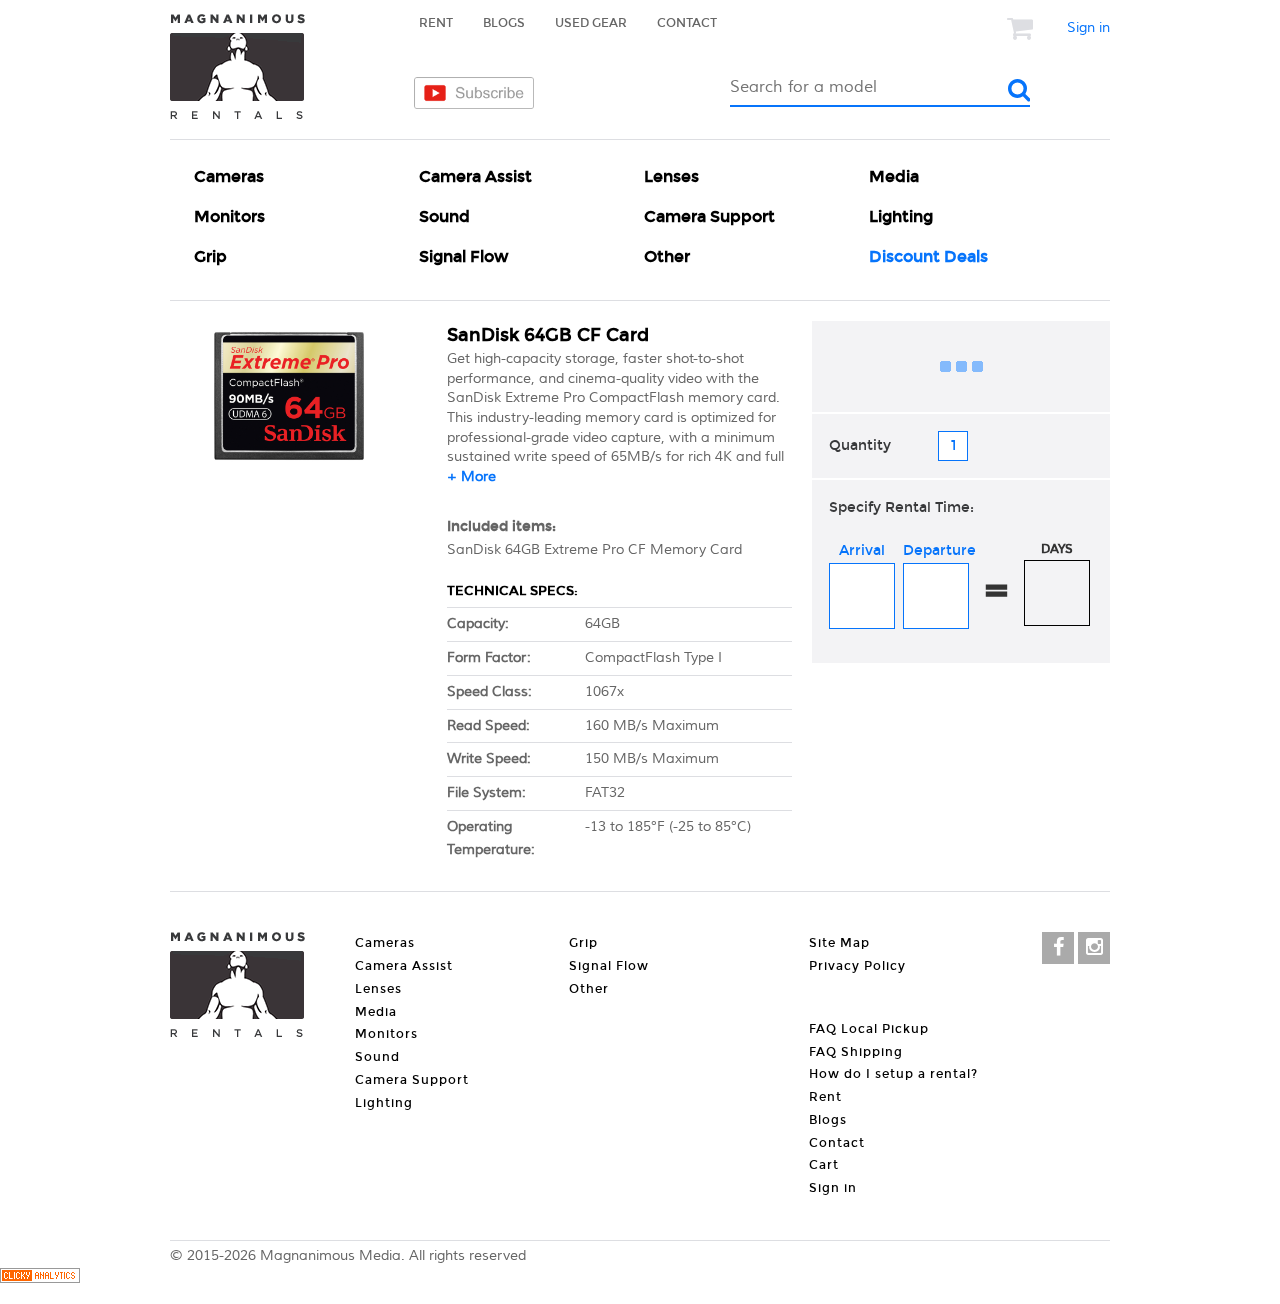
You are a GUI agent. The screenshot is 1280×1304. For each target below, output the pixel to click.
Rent (436, 23)
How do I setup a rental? (893, 1074)
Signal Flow (464, 256)
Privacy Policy (857, 966)
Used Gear (591, 23)
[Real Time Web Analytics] (40, 1279)
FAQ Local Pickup (869, 1029)
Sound (444, 216)
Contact (687, 23)
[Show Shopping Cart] (1022, 28)
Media (894, 176)
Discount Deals (928, 256)
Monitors (229, 216)
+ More (471, 477)
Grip (210, 256)
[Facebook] (1058, 948)
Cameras (229, 176)
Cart (824, 1165)
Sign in (1088, 28)
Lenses (671, 176)
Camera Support (709, 216)
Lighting (901, 216)
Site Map (839, 943)
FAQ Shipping (856, 1052)
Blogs (504, 23)
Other (667, 256)
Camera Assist (475, 176)
